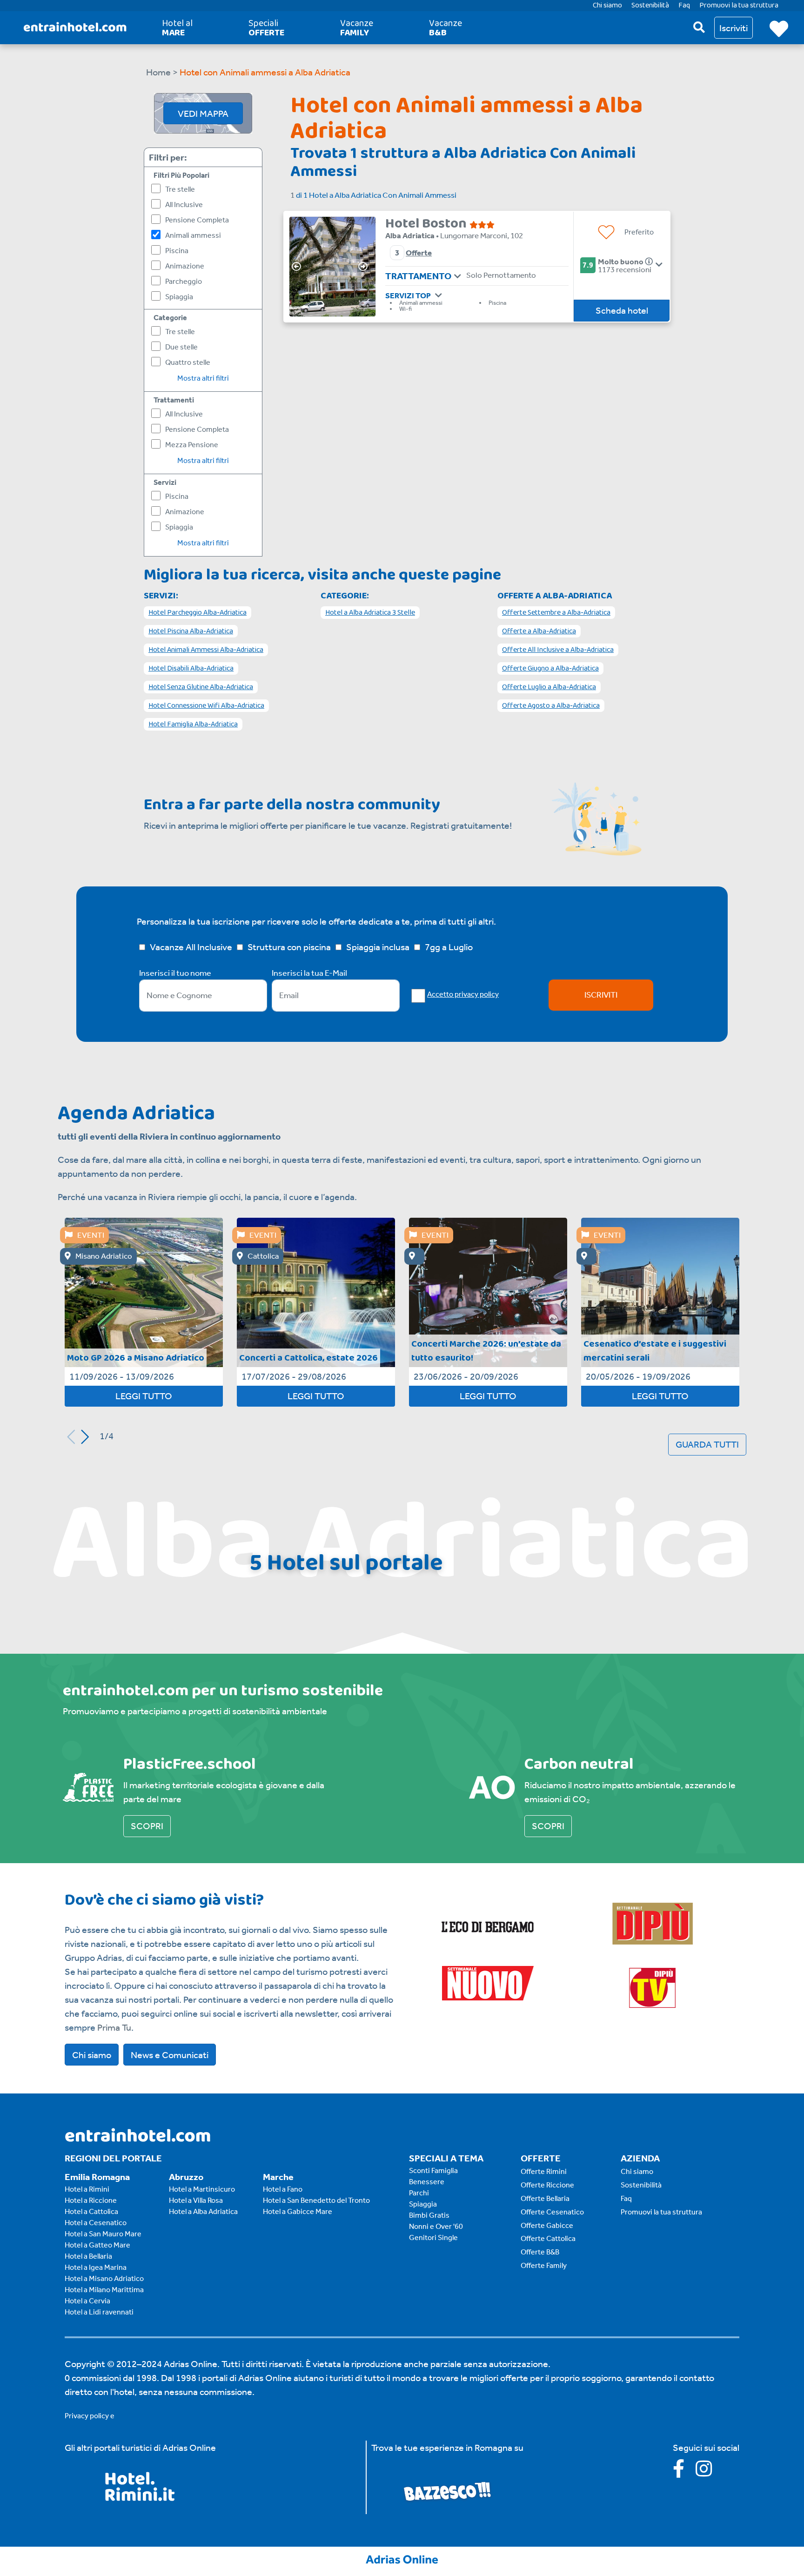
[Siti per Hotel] (402, 2558)
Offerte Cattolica (548, 2238)
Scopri (147, 1826)
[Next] (366, 267)
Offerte (419, 253)
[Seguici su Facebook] (684, 2472)
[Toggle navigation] (458, 276)
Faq (626, 2198)
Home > (162, 72)
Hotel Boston (427, 224)
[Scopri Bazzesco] (447, 2490)
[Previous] (299, 267)
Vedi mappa (203, 114)
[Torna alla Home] (75, 28)
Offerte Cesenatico (552, 2212)
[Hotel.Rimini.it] (140, 2498)
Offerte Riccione (547, 2185)
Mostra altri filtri (203, 378)
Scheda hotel (622, 310)
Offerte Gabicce (547, 2225)
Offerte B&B (540, 2252)
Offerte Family (544, 2265)
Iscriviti (601, 995)
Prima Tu (114, 2027)
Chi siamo (92, 2055)
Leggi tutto (144, 1396)
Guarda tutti (707, 1444)
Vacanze (357, 28)
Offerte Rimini (544, 2171)
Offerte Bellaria (545, 2198)
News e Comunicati (170, 2055)
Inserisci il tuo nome (175, 973)
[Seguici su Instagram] (708, 2472)
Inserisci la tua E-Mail (309, 973)
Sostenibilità (641, 2185)
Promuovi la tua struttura (661, 2212)
